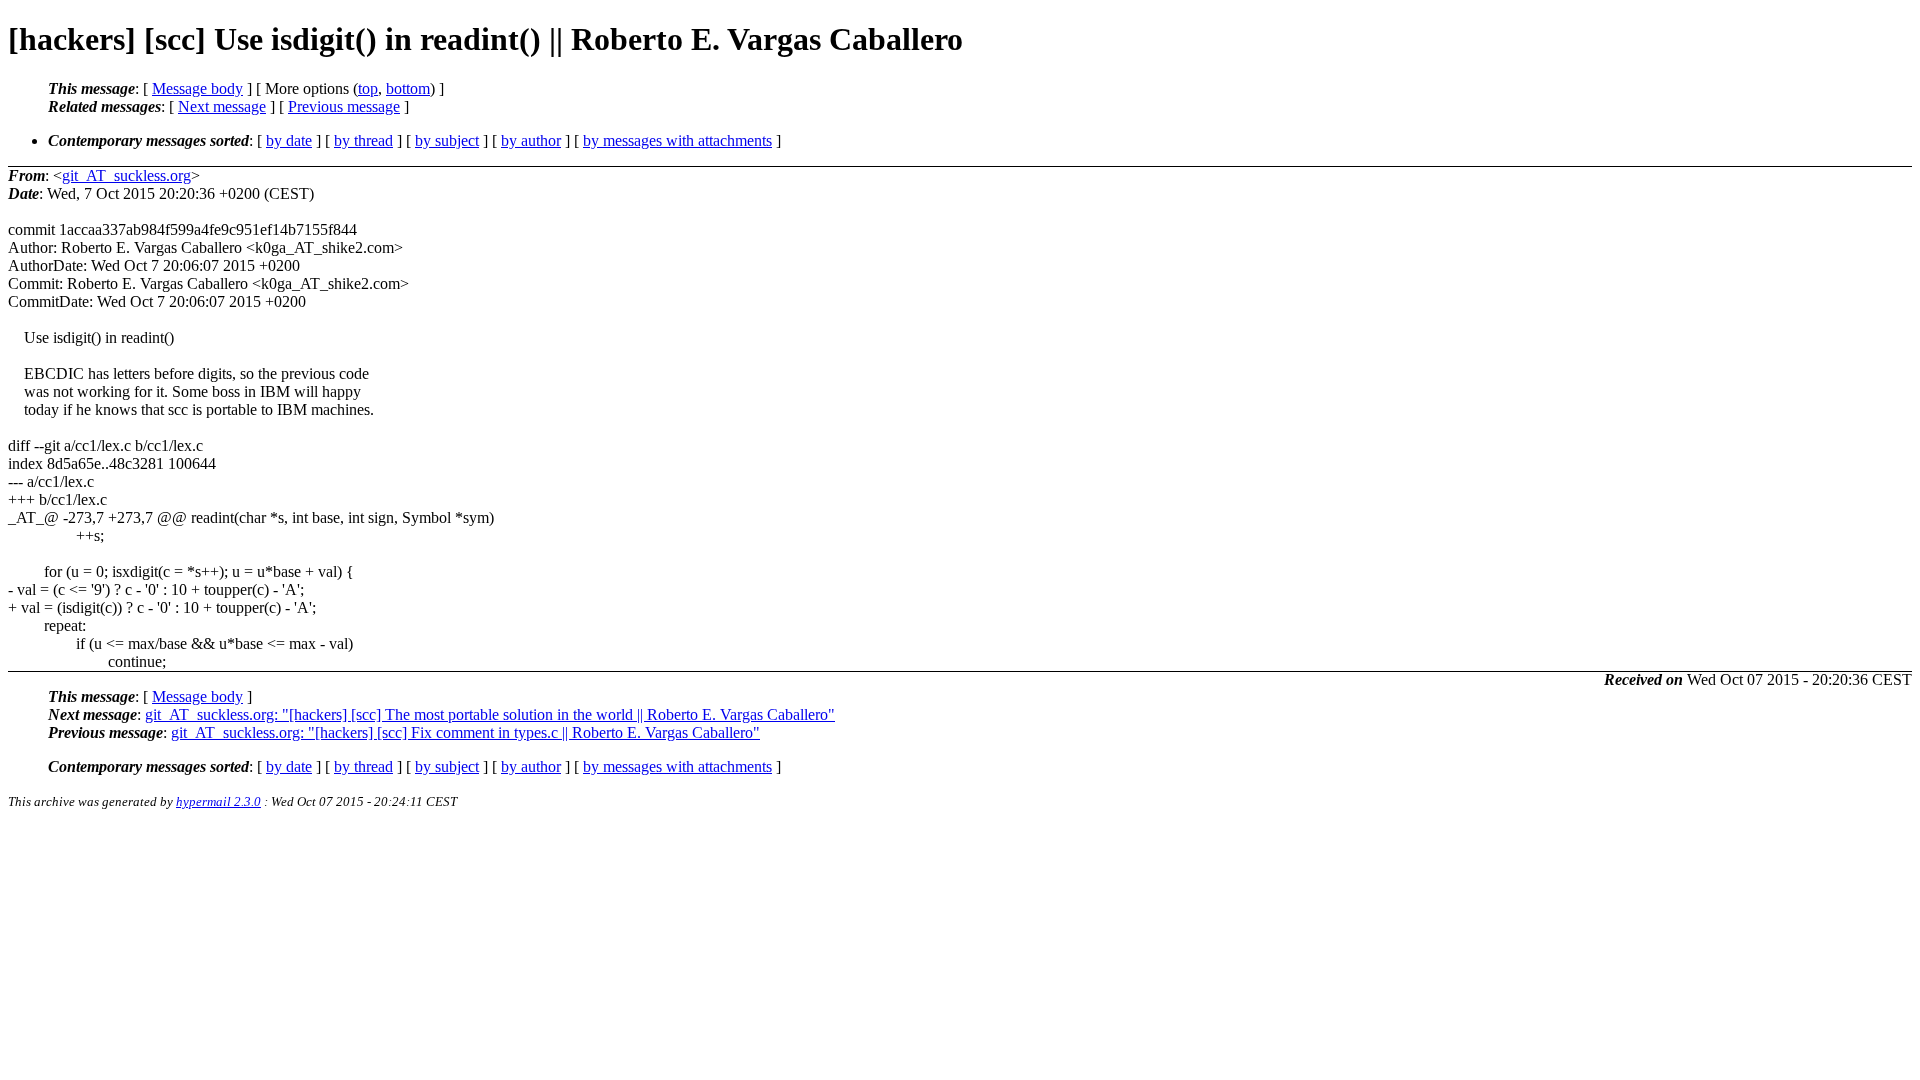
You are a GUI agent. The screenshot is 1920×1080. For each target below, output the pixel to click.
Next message (222, 106)
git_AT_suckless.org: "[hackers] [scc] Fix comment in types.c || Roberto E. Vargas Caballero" (465, 732)
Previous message (344, 106)
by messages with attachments (677, 140)
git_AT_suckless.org (126, 175)
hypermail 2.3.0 (218, 801)
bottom (408, 88)
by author (531, 140)
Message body (197, 88)
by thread (363, 140)
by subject (447, 140)
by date (289, 140)
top (368, 88)
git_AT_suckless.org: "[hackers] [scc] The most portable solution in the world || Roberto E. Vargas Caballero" (490, 714)
